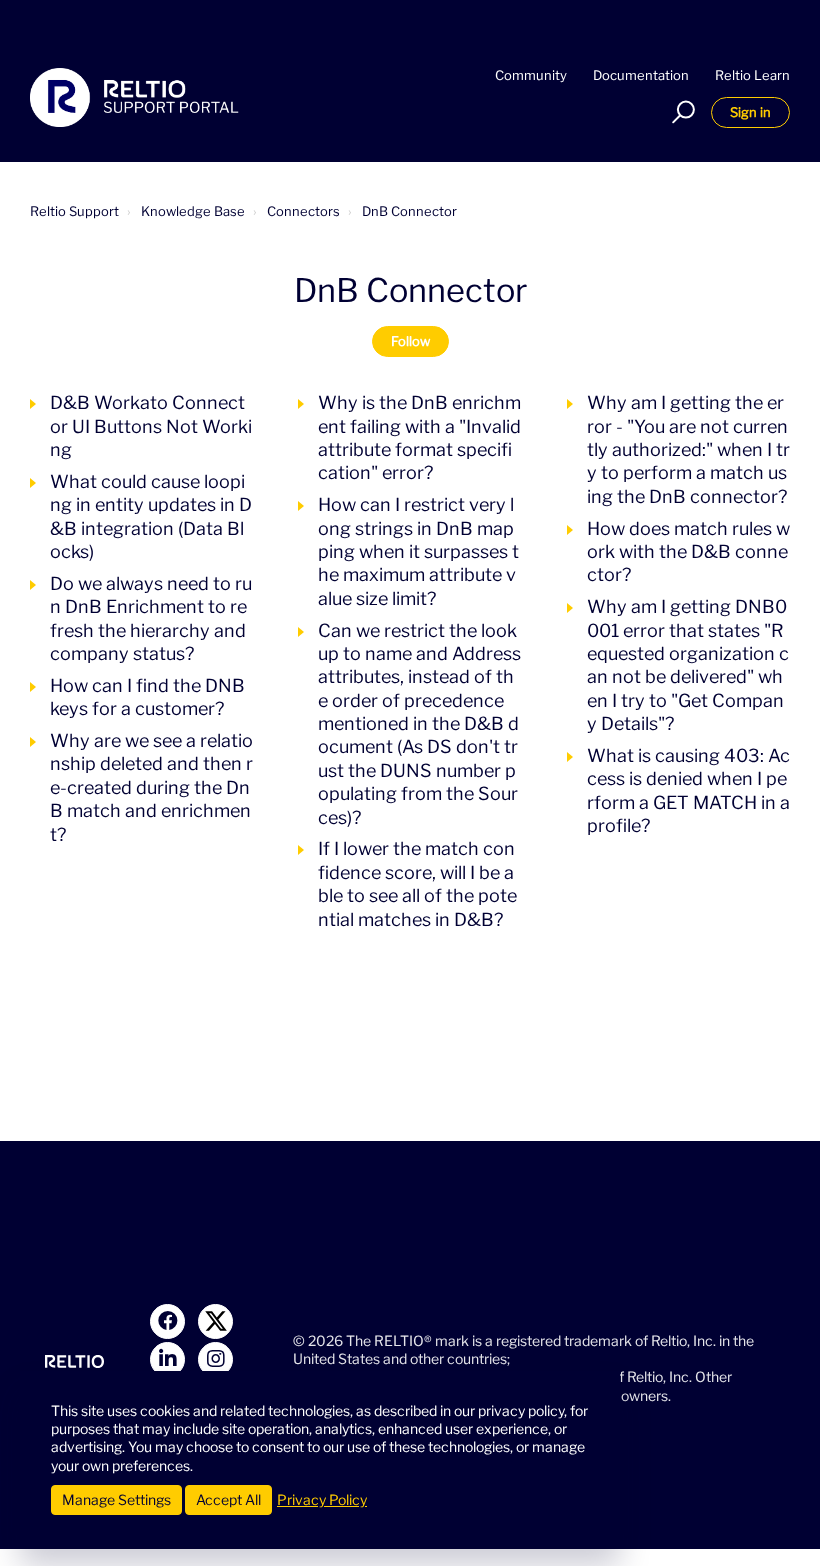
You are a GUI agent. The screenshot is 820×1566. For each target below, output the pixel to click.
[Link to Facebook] (167, 1321)
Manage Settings (116, 1499)
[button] (680, 112)
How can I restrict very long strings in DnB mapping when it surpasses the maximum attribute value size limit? (418, 551)
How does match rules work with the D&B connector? (688, 552)
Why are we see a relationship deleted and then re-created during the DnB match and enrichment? (151, 787)
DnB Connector (409, 211)
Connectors (303, 211)
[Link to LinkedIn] (167, 1359)
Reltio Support (74, 211)
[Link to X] (215, 1321)
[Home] (134, 98)
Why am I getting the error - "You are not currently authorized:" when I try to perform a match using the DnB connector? (688, 449)
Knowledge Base (193, 211)
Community (531, 75)
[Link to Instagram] (215, 1359)
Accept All (228, 1499)
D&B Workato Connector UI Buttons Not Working (151, 426)
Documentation (641, 75)
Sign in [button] (750, 112)
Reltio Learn (752, 75)
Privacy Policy (322, 1499)
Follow (410, 341)
